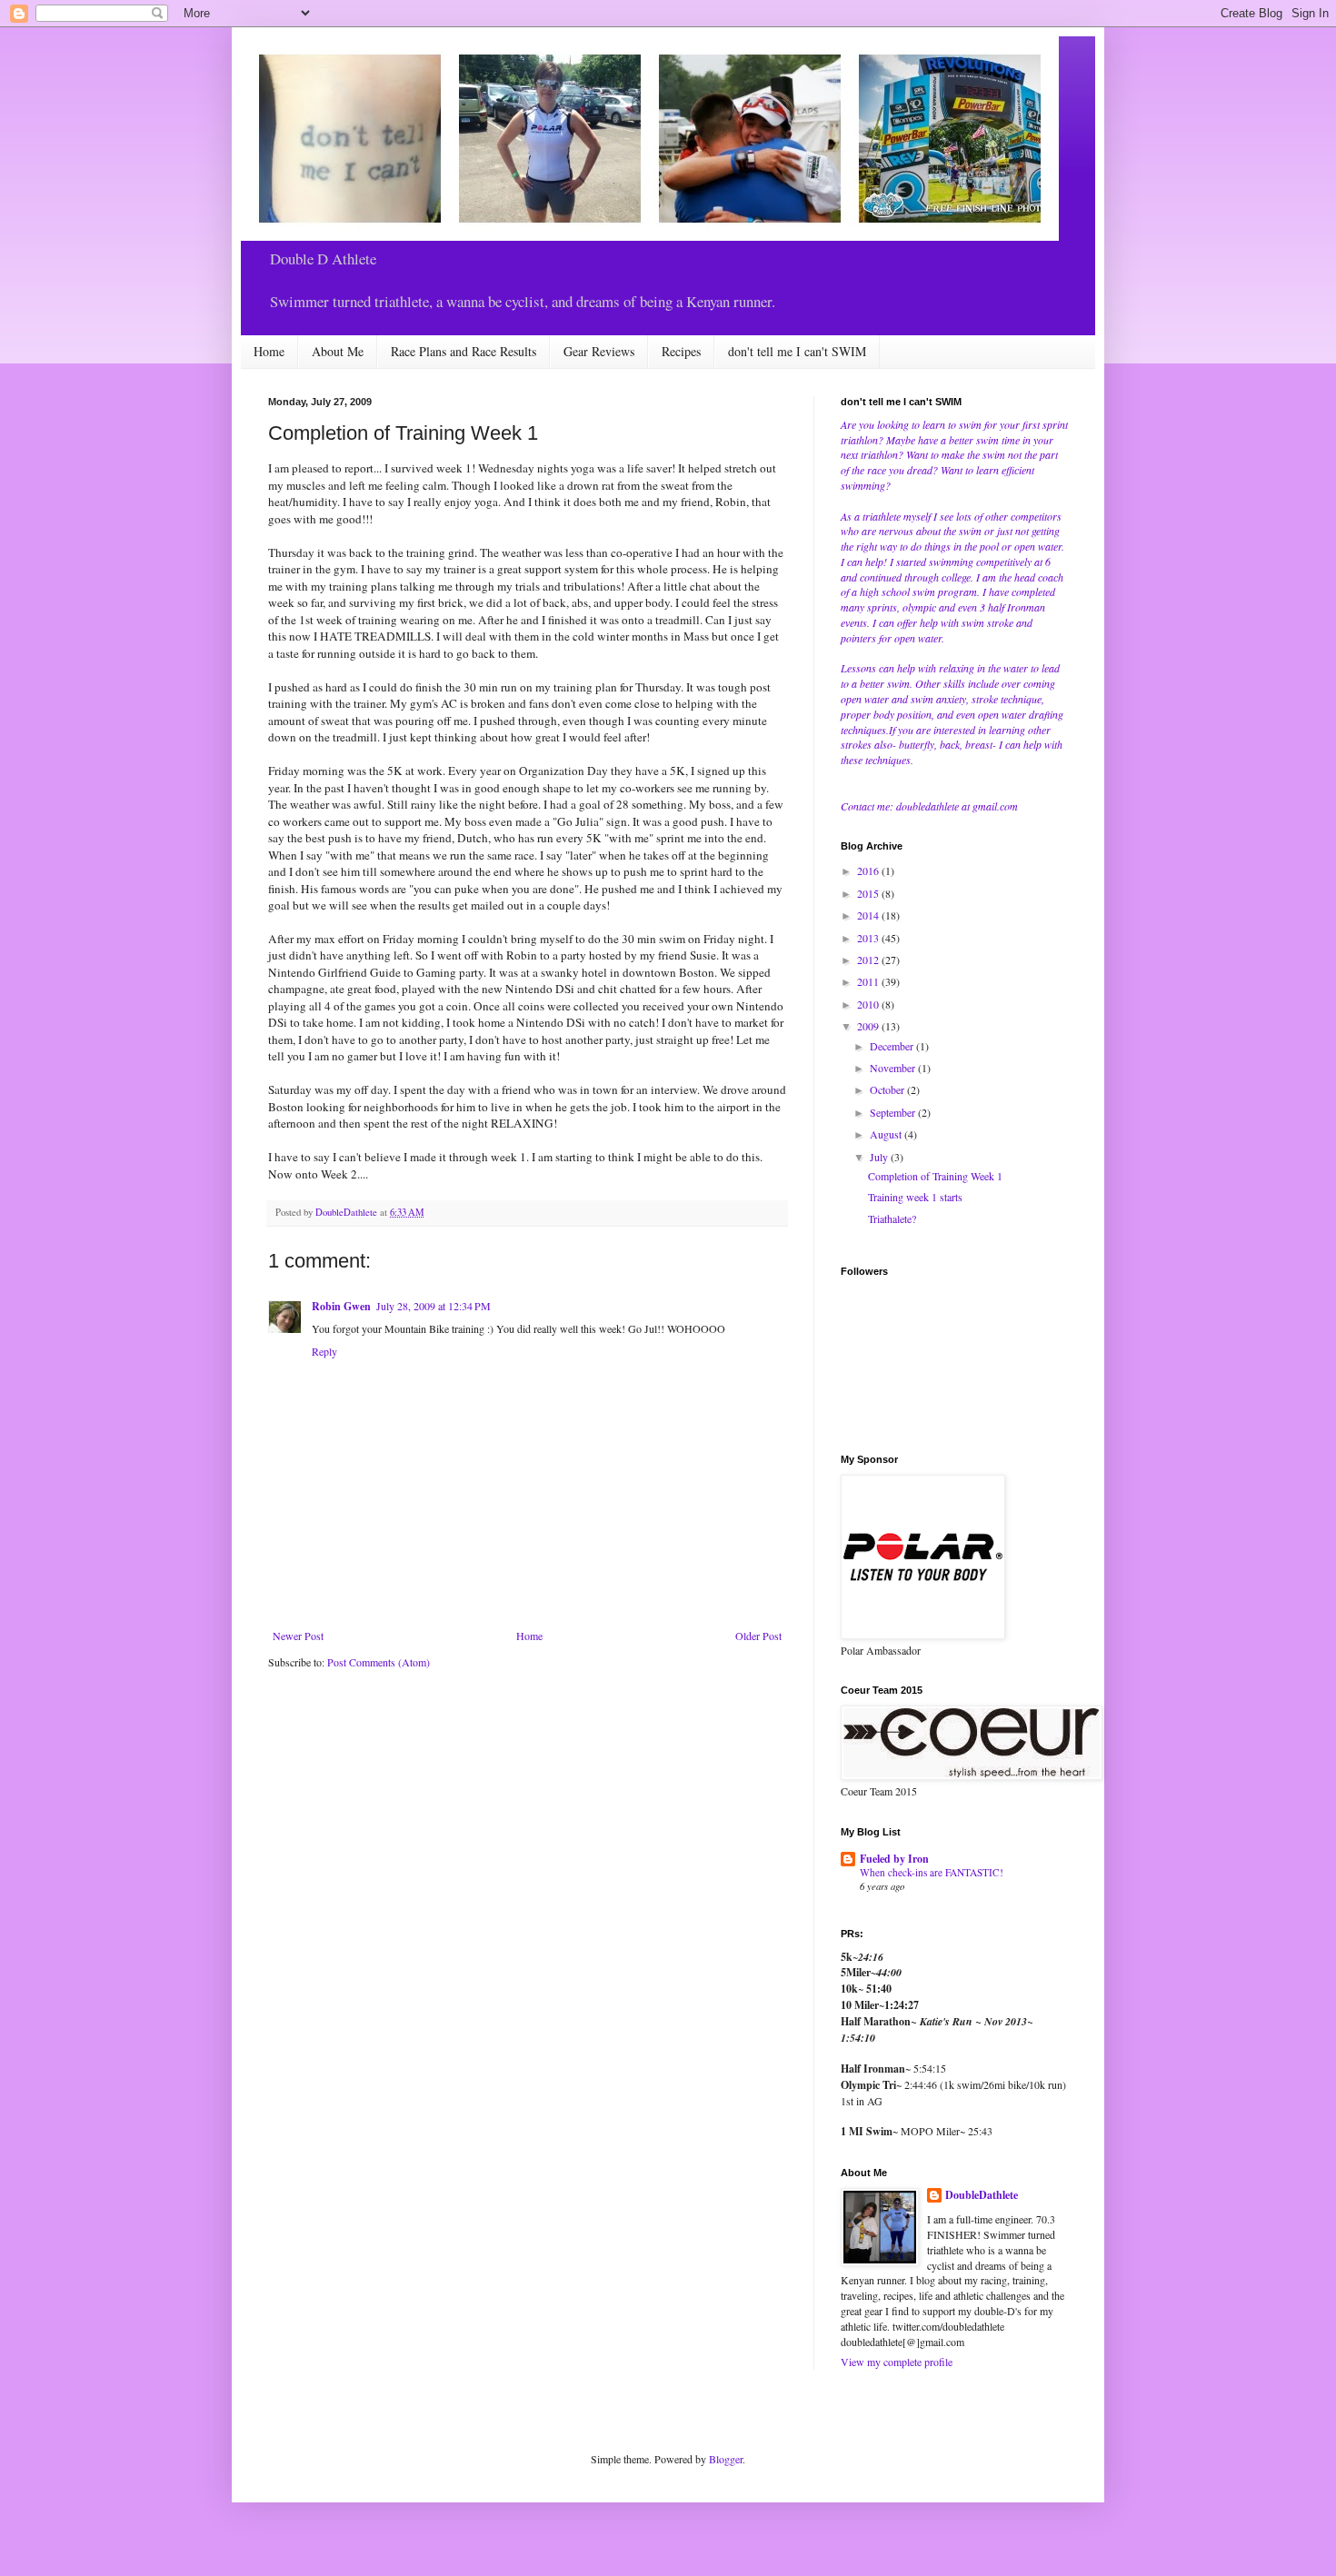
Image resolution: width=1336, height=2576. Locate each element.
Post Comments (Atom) (379, 1662)
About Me (338, 351)
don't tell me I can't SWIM (797, 351)
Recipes (681, 351)
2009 (869, 1026)
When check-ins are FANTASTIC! (932, 1872)
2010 (869, 1004)
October (888, 1089)
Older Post (758, 1636)
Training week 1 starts (915, 1197)
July (880, 1157)
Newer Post (298, 1636)
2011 (869, 981)
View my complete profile (897, 2362)
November (894, 1068)
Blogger (726, 2459)
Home (269, 351)
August (887, 1134)
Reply (324, 1351)
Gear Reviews (599, 351)
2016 (869, 870)
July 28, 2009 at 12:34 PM (434, 1306)
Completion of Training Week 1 (935, 1176)
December (893, 1046)
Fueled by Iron (894, 1859)
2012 (869, 960)
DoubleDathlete (982, 2195)
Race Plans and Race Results (464, 351)
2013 (869, 938)
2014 (869, 915)
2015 (869, 893)
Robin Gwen (341, 1306)
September (894, 1112)
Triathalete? (892, 1218)
